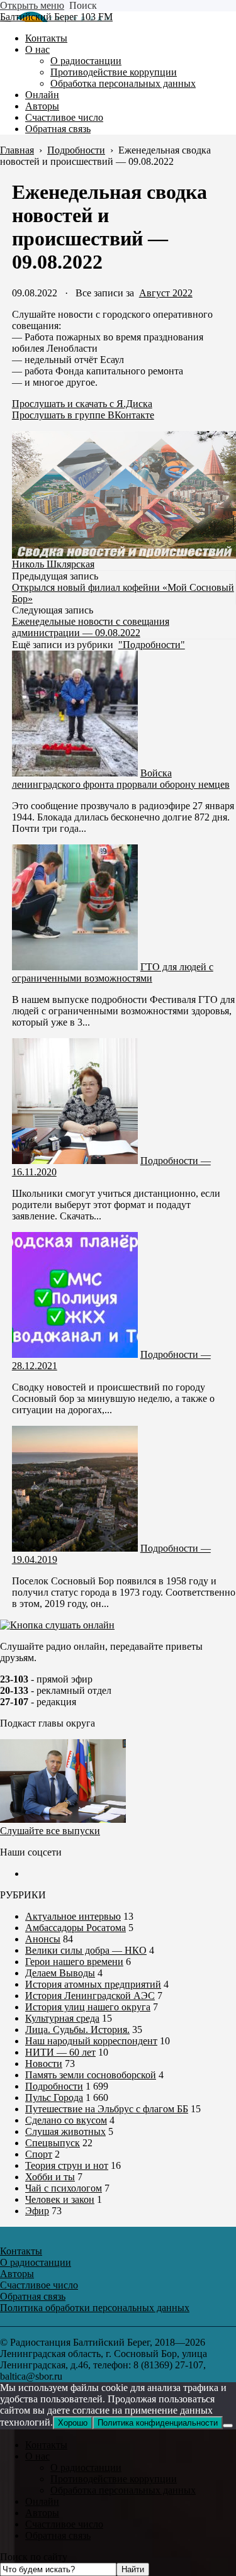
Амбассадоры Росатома (76, 1928)
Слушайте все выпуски (50, 1831)
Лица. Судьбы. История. (77, 2030)
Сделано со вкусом (66, 2120)
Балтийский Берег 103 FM (56, 17)
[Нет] (228, 2426)
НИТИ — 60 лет (60, 2052)
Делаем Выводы (60, 1973)
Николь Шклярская (53, 564)
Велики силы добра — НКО (86, 1950)
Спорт (39, 2154)
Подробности (54, 2086)
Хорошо (73, 2423)
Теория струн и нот (67, 2165)
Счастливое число (64, 2524)
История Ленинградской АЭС (90, 1996)
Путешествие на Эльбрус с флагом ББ (107, 2109)
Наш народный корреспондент (91, 2041)
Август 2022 (166, 293)
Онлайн (42, 2501)
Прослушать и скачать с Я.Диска (82, 404)
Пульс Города (54, 2097)
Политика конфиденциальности (158, 2423)
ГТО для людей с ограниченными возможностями (113, 972)
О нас (37, 2456)
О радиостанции (86, 2467)
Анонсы (43, 1939)
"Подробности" (152, 645)
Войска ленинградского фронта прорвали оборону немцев (121, 779)
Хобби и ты (50, 2177)
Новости (44, 2064)
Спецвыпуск (53, 2143)
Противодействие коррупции (114, 2479)
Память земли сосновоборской (91, 2075)
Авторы (42, 2513)
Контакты (46, 2445)
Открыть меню (32, 5)
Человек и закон (60, 2199)
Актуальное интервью (73, 1916)
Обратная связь (58, 2535)
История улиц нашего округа (88, 2007)
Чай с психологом (64, 2188)
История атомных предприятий (93, 1984)
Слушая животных (65, 2131)
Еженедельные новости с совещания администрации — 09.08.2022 (91, 627)
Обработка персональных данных (123, 2490)
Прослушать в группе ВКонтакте (83, 415)
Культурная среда (62, 2018)
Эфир (37, 2211)
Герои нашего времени (74, 1962)
